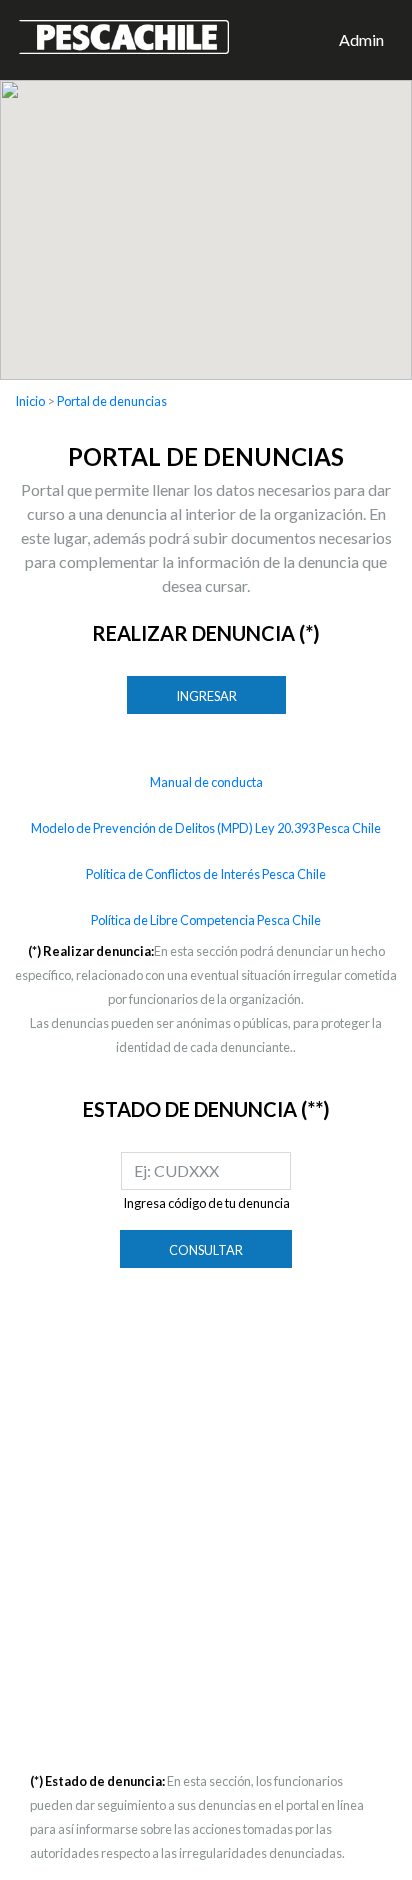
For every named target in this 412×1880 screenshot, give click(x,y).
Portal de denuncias (112, 401)
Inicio (30, 401)
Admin (361, 39)
